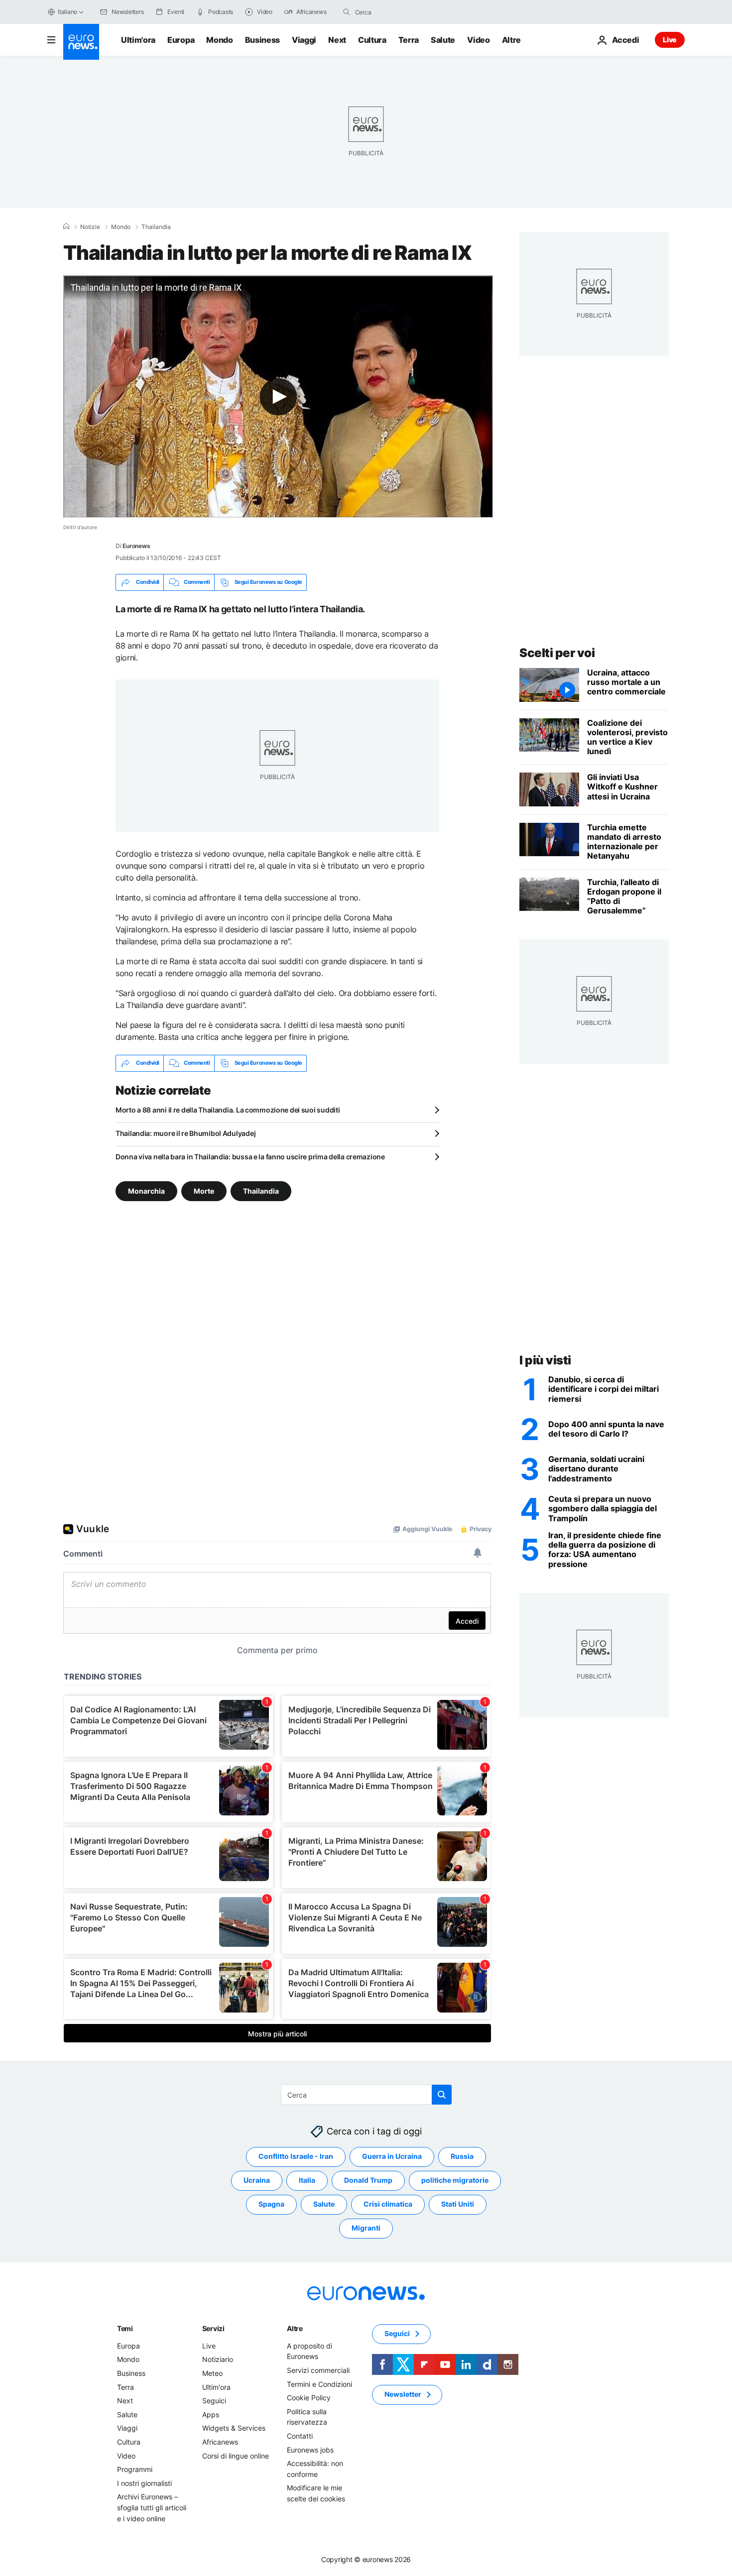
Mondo (219, 40)
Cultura (372, 40)
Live (670, 40)
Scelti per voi (557, 653)
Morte (204, 1190)
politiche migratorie (455, 2180)
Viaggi (304, 40)
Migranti (366, 2228)
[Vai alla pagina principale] (81, 42)
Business (262, 40)
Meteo (212, 2373)
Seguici (214, 2401)
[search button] (347, 12)
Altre (295, 2328)
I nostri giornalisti (144, 2483)
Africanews (220, 2442)
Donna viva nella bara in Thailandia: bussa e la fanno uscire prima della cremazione (250, 1157)
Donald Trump (368, 2180)
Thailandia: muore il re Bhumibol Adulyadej (185, 1133)
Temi (125, 2328)
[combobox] (397, 12)
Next (337, 40)
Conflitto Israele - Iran (296, 2156)
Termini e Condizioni (319, 2384)
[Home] (66, 226)
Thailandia (156, 227)
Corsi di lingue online (236, 2455)
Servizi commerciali (318, 2370)
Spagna (271, 2204)
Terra (409, 40)
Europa (181, 40)
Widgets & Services (234, 2428)
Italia (307, 2180)
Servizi (213, 2328)
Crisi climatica (388, 2204)
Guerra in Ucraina (392, 2156)
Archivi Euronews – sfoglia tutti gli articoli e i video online (152, 2507)
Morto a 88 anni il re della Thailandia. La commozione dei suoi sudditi (228, 1110)
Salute (443, 40)
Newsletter (403, 2394)
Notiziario (218, 2359)
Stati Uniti (458, 2204)
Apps (211, 2414)
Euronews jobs (310, 2449)
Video (478, 40)
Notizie (90, 227)
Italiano (67, 12)
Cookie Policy (309, 2398)
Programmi (135, 2469)
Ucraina (257, 2180)
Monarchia (146, 1190)
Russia (462, 2156)
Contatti (300, 2436)
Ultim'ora (138, 40)
